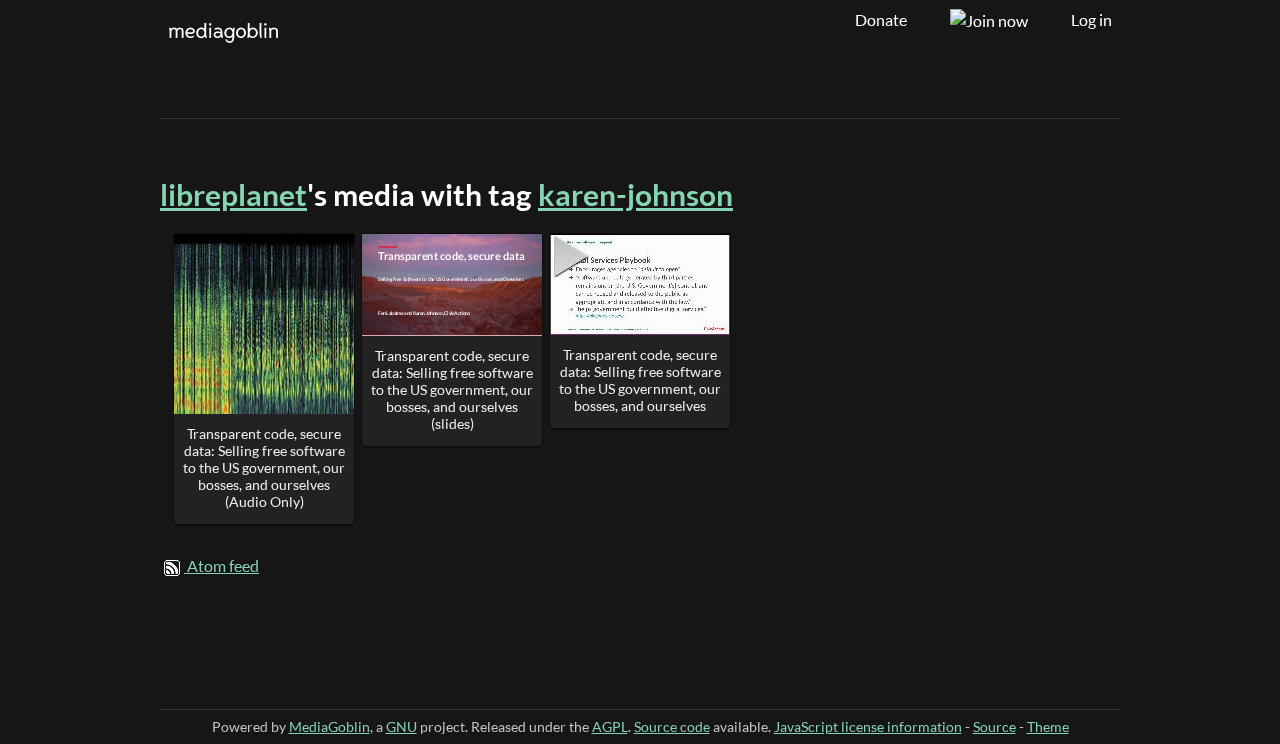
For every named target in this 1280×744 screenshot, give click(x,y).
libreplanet (233, 194)
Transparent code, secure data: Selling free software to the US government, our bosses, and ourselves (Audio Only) (264, 467)
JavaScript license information (868, 726)
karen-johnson (635, 194)
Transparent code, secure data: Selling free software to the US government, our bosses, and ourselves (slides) (452, 389)
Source (994, 726)
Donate (881, 20)
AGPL (610, 726)
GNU (401, 726)
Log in (1091, 20)
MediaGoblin (329, 726)
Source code (672, 726)
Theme (1048, 726)
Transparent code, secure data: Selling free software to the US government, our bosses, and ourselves (640, 380)
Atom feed (223, 566)
